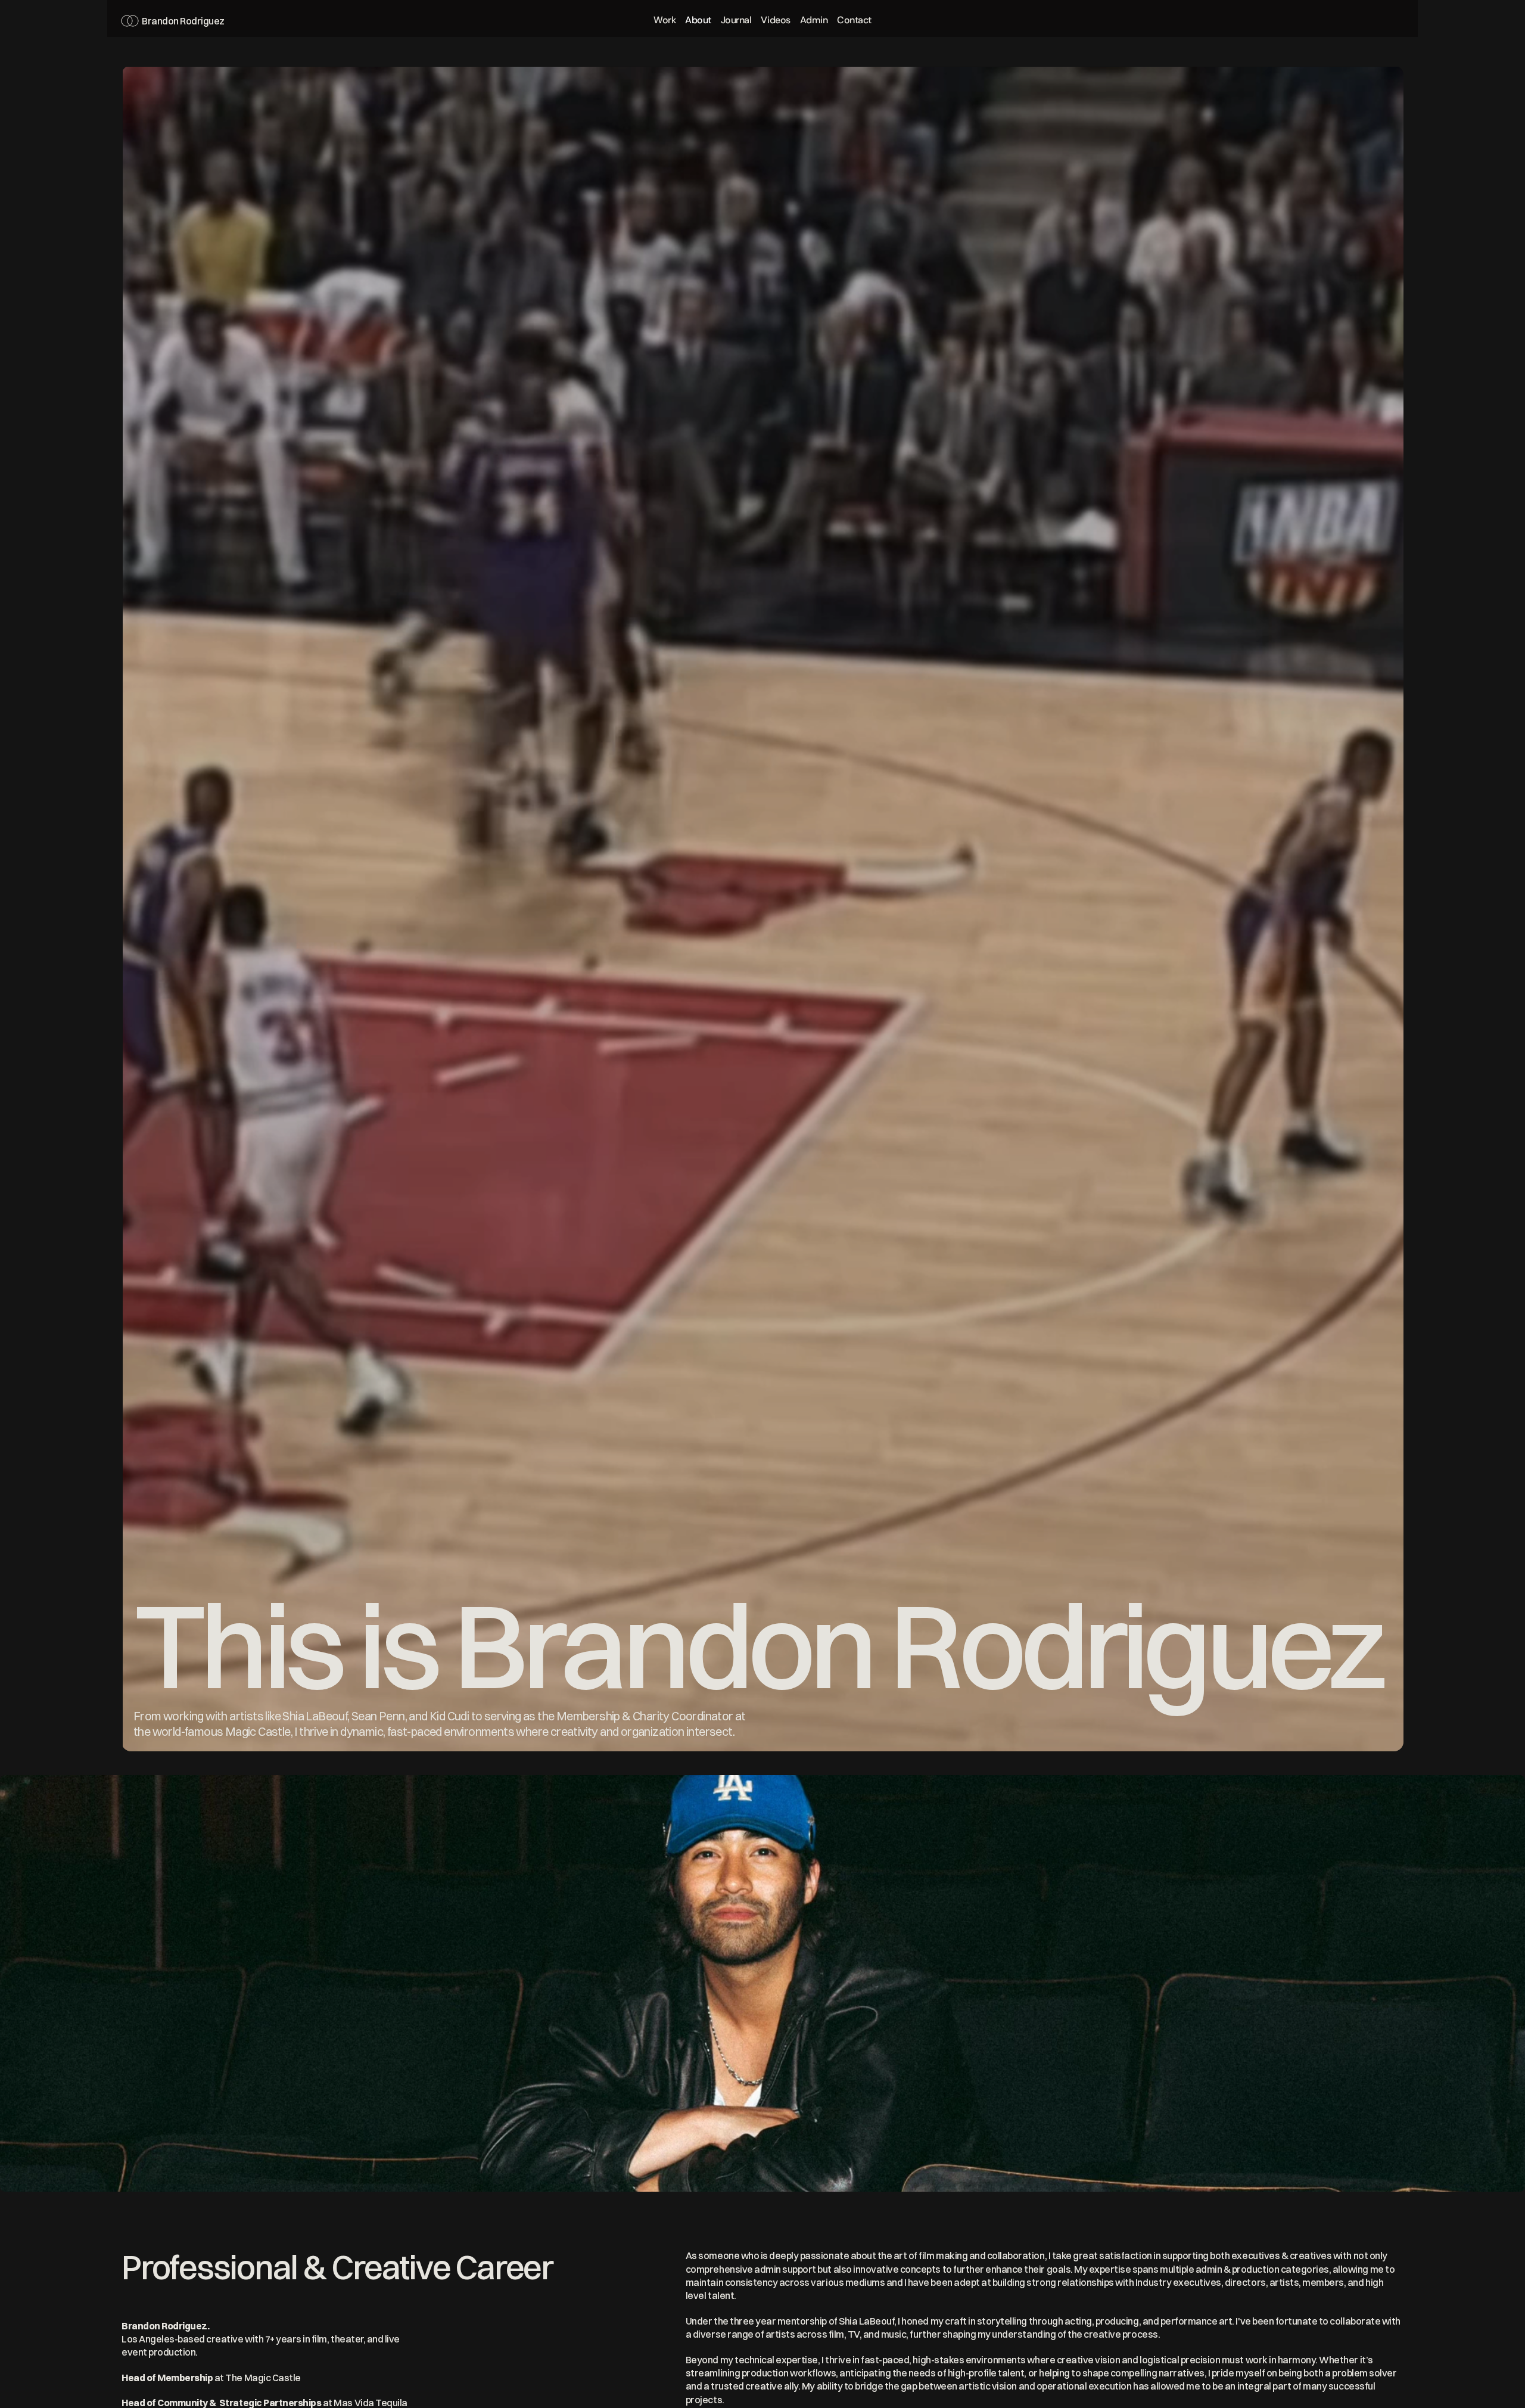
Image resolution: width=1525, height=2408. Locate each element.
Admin (814, 20)
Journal (736, 20)
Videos (775, 20)
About (698, 20)
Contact (854, 20)
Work (665, 20)
